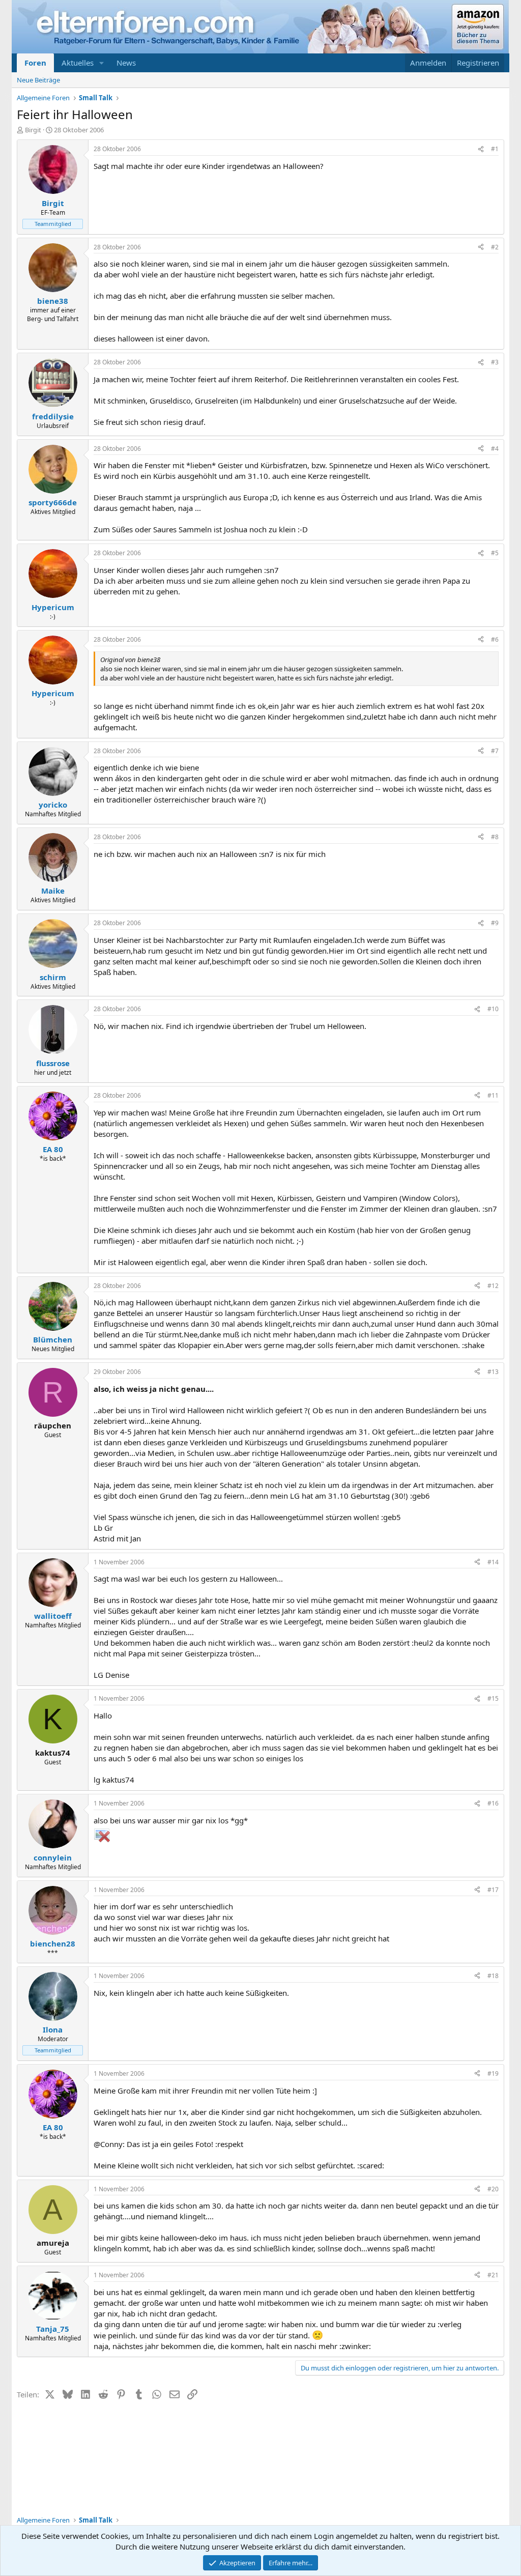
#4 (495, 449)
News (126, 63)
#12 (493, 1286)
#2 (495, 247)
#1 (495, 149)
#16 (493, 1803)
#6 (495, 639)
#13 (493, 1372)
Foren (35, 63)
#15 (493, 1698)
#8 (495, 837)
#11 (493, 1095)
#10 (493, 1009)
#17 (493, 1890)
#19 (493, 2073)
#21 (493, 2275)
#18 (493, 1976)
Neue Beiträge (38, 80)
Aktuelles (78, 63)
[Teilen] (481, 149)
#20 (493, 2189)
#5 (495, 553)
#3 (495, 362)
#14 (493, 1562)
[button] (102, 63)
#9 (495, 923)
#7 (495, 751)
